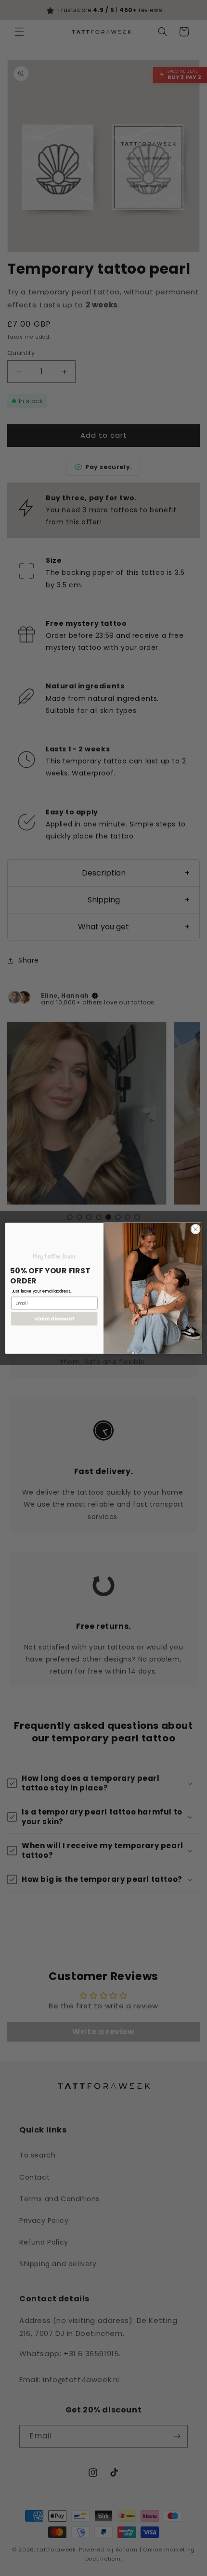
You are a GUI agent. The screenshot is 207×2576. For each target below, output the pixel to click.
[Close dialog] (195, 1229)
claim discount (54, 1318)
